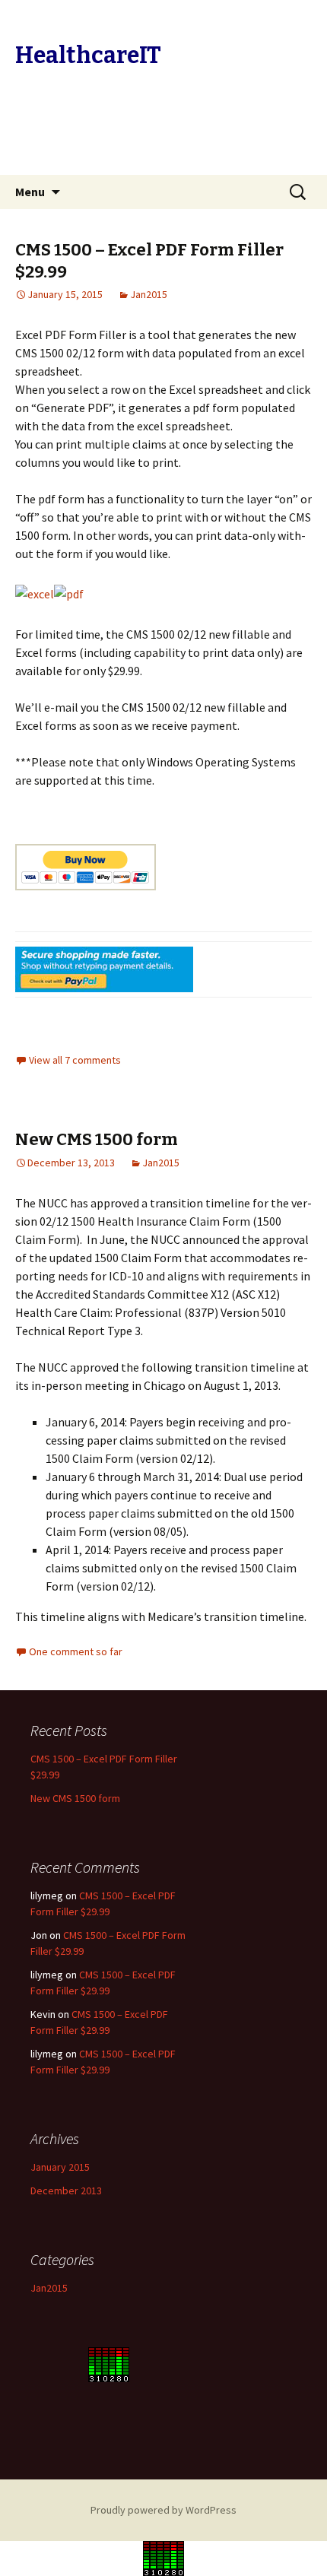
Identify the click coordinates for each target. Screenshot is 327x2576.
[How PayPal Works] (104, 969)
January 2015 (60, 2167)
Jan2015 (149, 294)
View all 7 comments (75, 1060)
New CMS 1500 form (97, 1139)
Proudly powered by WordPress (163, 2510)
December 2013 (66, 2191)
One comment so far (76, 1651)
